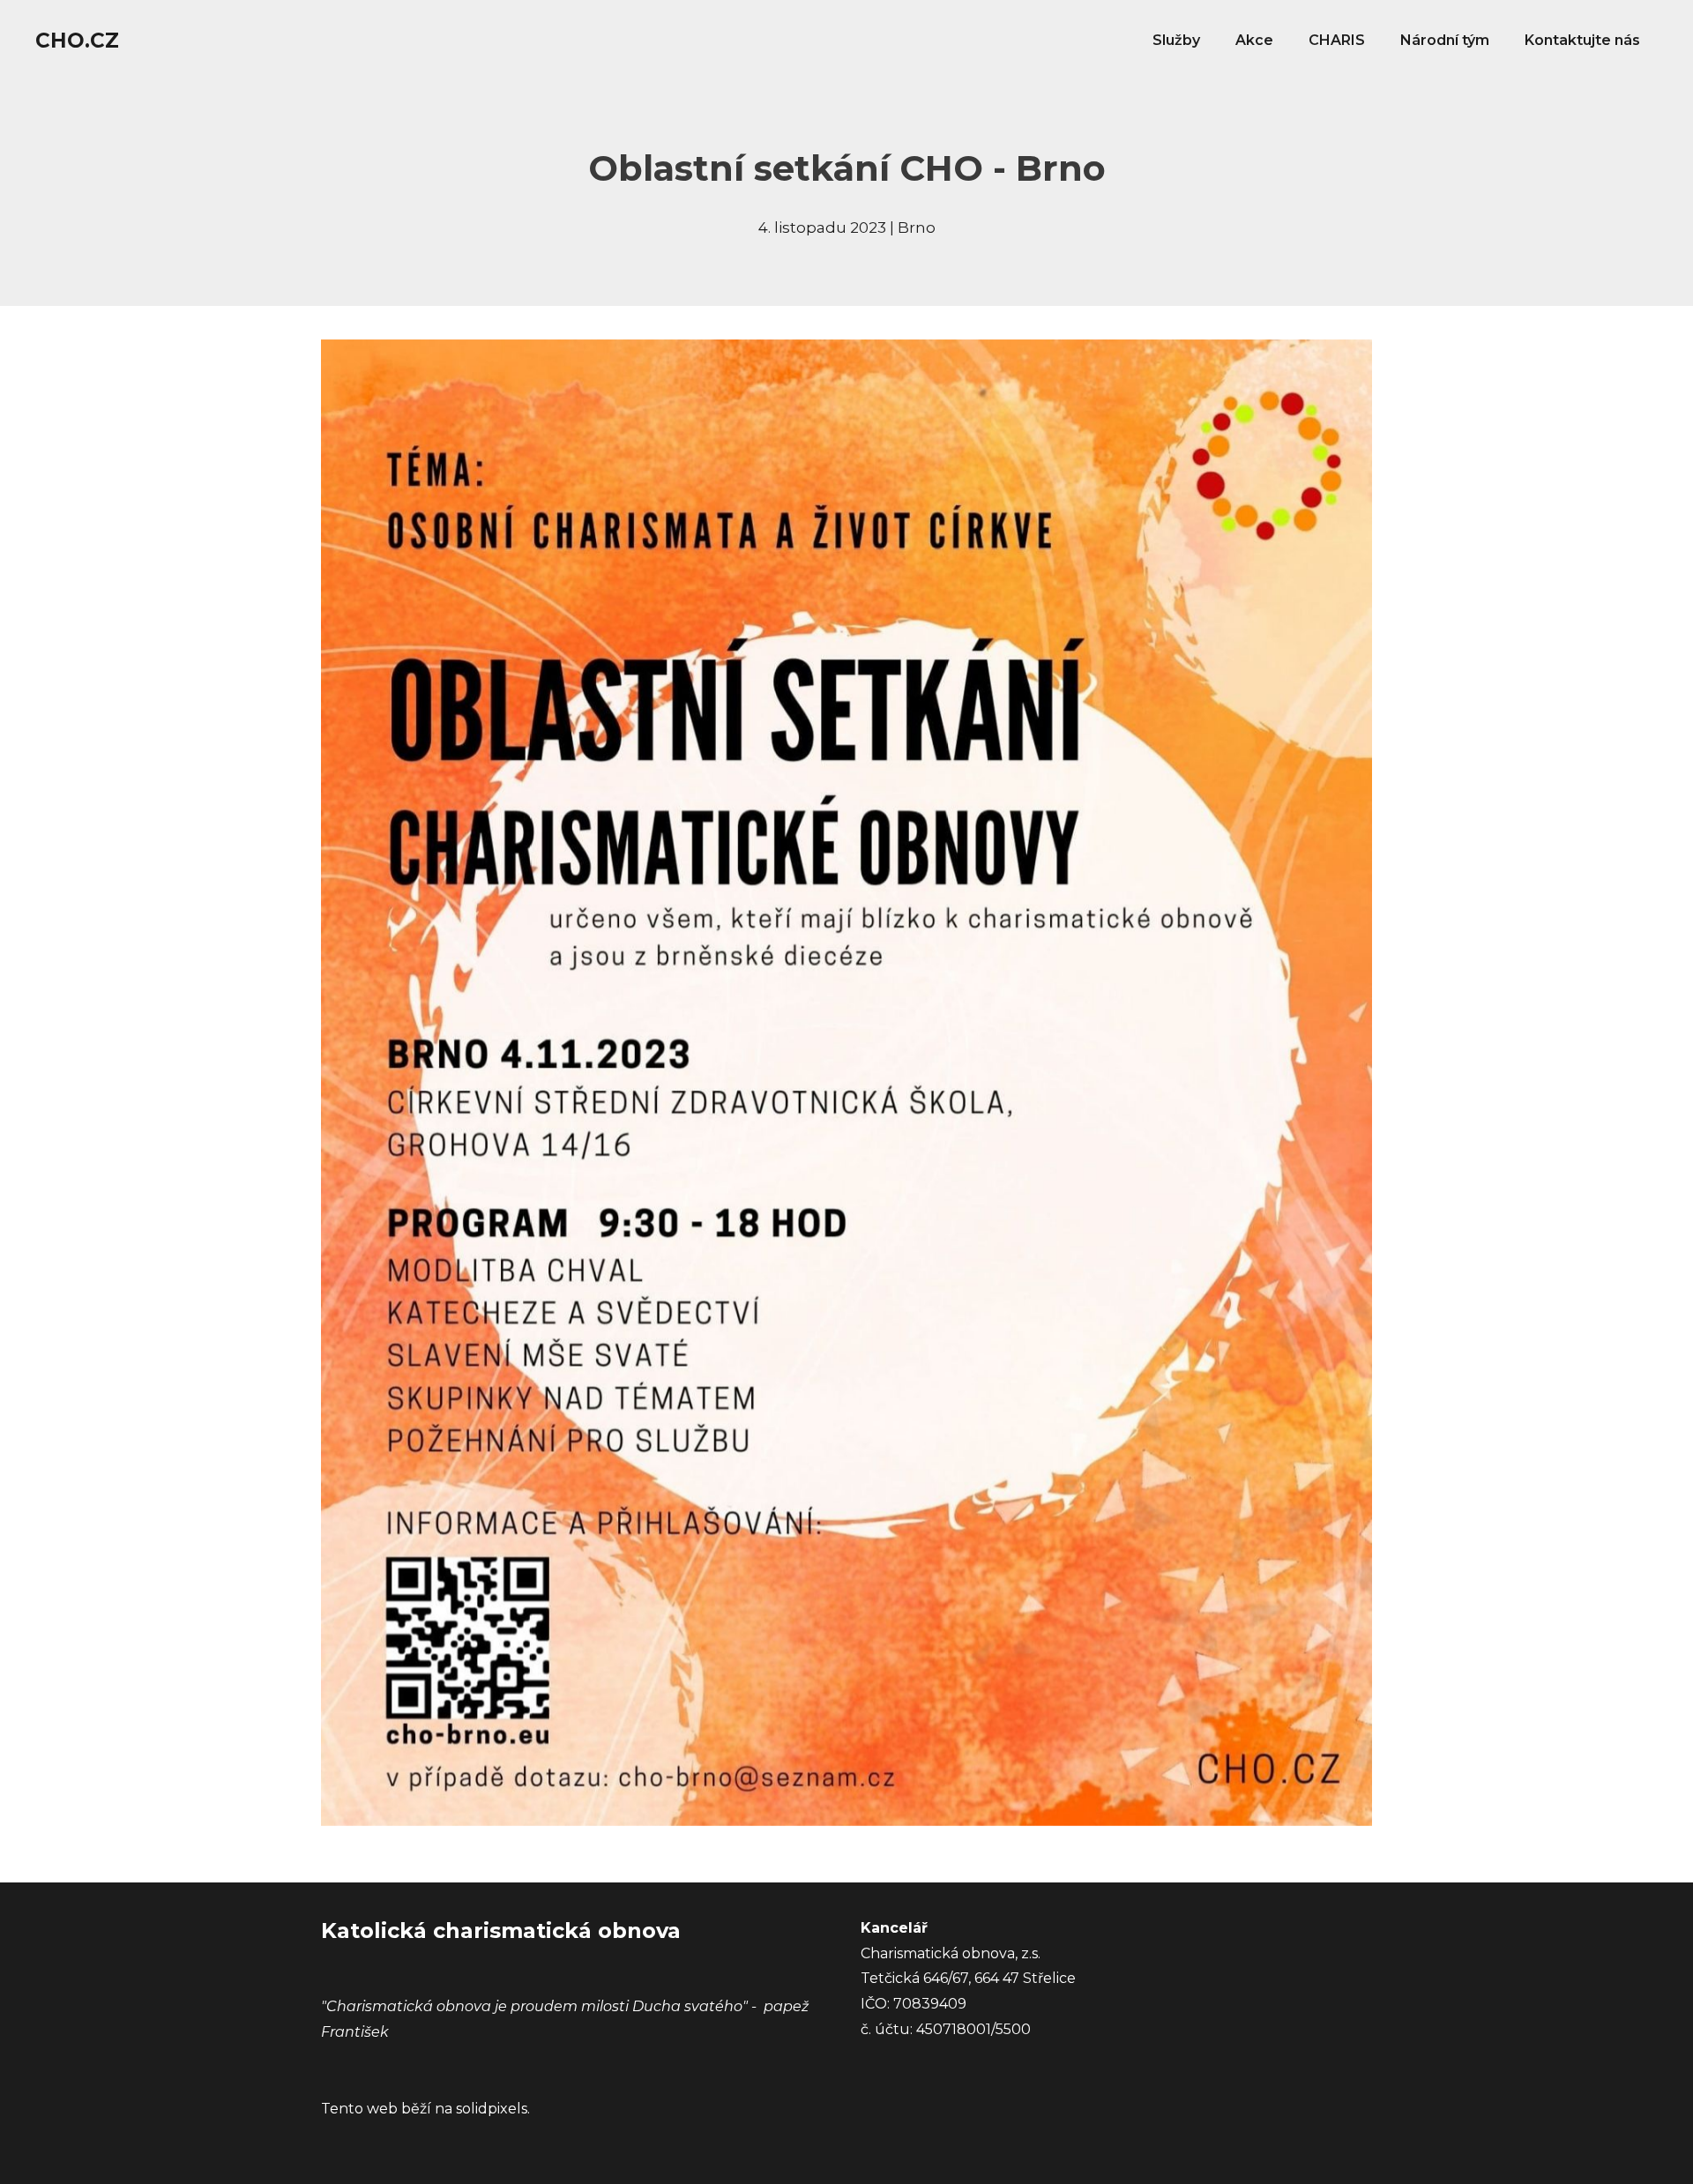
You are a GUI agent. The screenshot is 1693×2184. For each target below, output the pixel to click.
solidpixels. (493, 2109)
